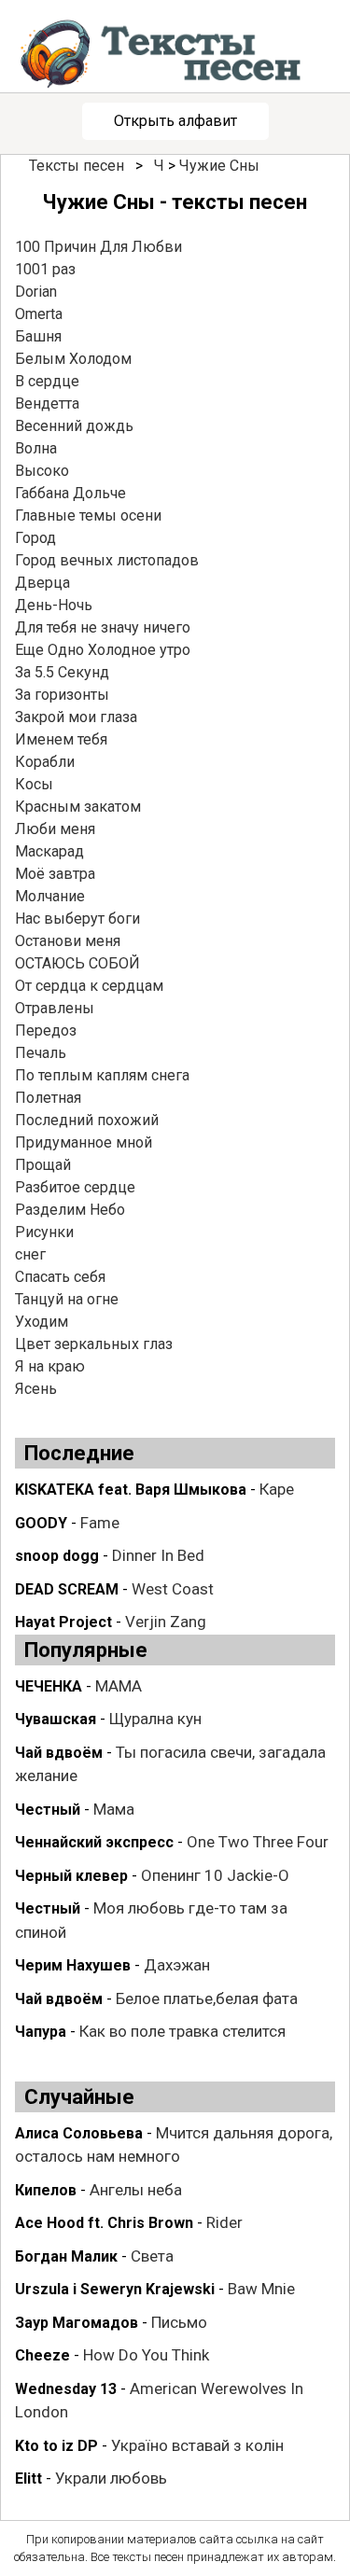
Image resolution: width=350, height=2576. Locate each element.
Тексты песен (77, 166)
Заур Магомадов (77, 2323)
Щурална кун (155, 1719)
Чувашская (56, 1719)
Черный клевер (71, 1876)
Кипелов (46, 2190)
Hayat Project (63, 1622)
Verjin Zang (166, 1622)
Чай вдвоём (59, 1753)
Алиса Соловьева (79, 2133)
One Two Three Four (258, 1842)
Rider (224, 2222)
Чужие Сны (219, 166)
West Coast (173, 1589)
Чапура (41, 2032)
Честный (48, 1810)
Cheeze (42, 2355)
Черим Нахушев (73, 1965)
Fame (100, 1523)
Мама (114, 1809)
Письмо (179, 2322)
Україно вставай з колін (197, 2445)
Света (152, 2256)
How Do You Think (146, 2355)
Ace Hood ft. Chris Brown (104, 2223)
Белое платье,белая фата (207, 1998)
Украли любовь (111, 2478)
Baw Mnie (261, 2289)
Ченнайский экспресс (94, 1842)
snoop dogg (57, 1556)
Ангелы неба (136, 2190)
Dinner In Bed (158, 1555)
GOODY (41, 1523)
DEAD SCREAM (67, 1589)
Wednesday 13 (66, 2389)
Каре (277, 1489)
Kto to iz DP (56, 2446)
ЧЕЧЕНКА (49, 1686)
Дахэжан (177, 1965)
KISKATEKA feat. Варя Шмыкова (131, 1490)
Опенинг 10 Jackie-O (215, 1875)
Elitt (28, 2479)
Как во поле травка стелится (182, 2031)
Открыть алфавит (175, 121)
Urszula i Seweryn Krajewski (115, 2289)
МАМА (119, 1686)
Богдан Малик (66, 2256)
